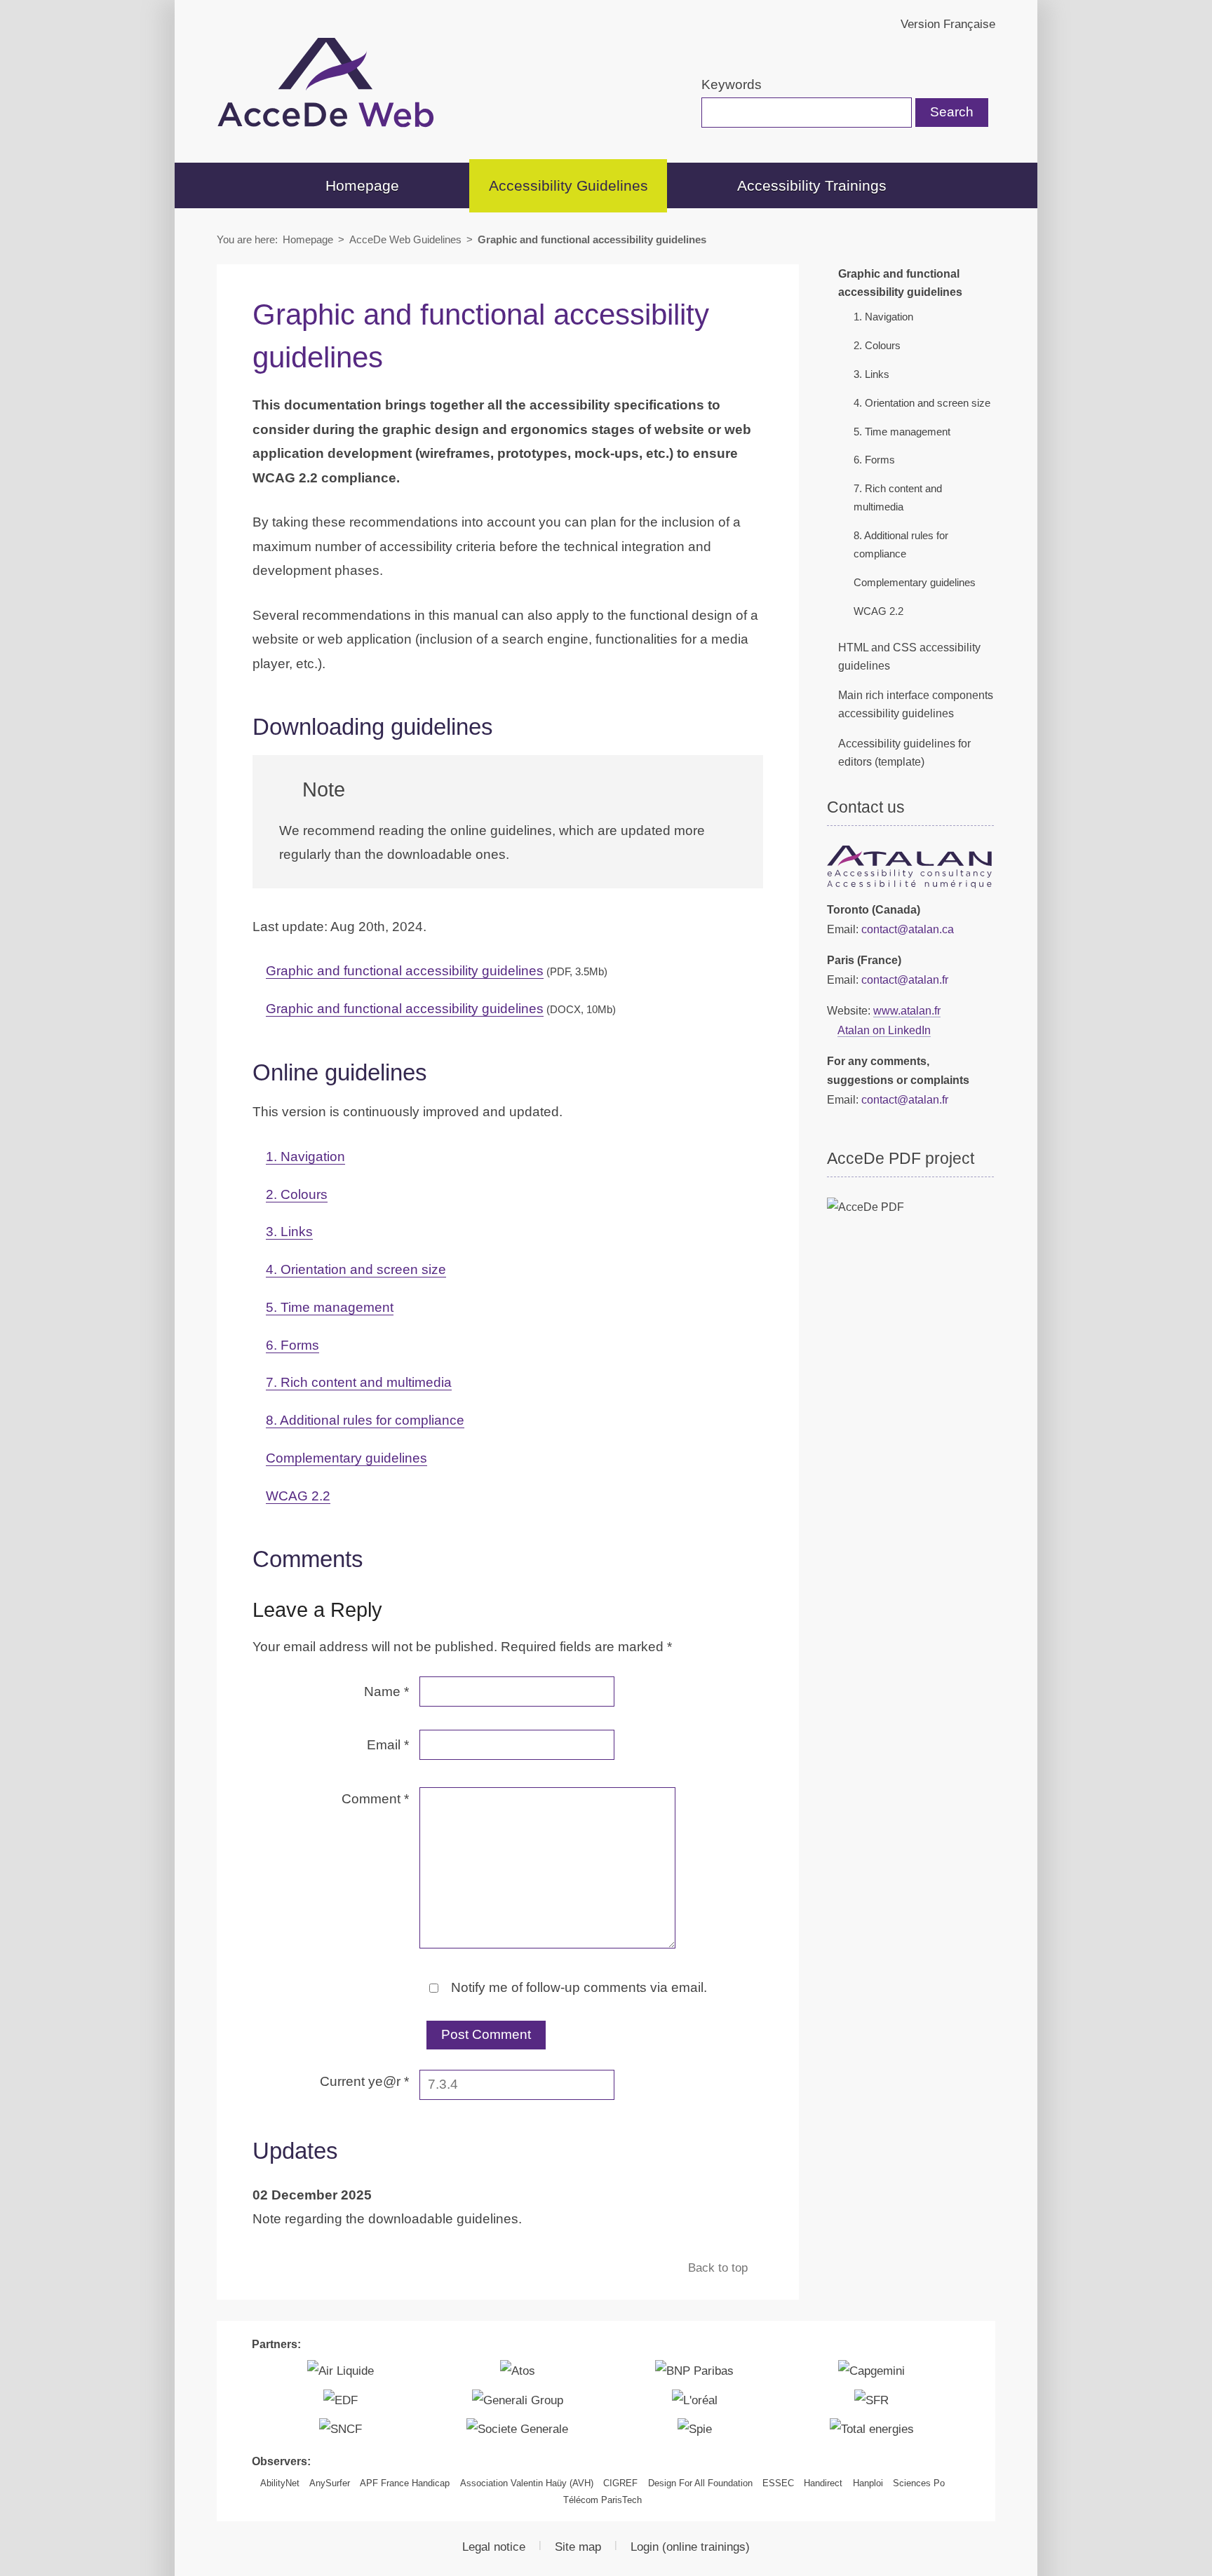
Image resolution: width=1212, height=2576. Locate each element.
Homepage (362, 185)
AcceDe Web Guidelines (405, 239)
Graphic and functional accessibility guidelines (437, 971)
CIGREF (620, 2483)
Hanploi (868, 2483)
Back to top (720, 2267)
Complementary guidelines (346, 1458)
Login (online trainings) (690, 2547)
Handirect (823, 2483)
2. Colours (297, 1194)
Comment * (375, 1799)
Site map (578, 2547)
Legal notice (494, 2547)
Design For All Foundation (700, 2483)
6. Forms (292, 1345)
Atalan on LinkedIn (884, 1030)
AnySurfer (330, 2483)
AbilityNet (280, 2483)
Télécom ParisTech (602, 2500)
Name (386, 1692)
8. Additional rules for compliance (365, 1420)
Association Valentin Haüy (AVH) (527, 2483)
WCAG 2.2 (298, 1496)
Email (388, 1745)
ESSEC (778, 2483)
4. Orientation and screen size (356, 1269)
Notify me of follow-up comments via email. (577, 1987)
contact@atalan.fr (905, 979)
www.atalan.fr (907, 1010)
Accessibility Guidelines (568, 185)
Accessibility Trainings (812, 185)
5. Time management (330, 1307)
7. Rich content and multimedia (359, 1382)
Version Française (948, 24)
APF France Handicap (405, 2483)
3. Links (289, 1232)
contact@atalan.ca (908, 929)
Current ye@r (364, 2081)
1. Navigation (305, 1157)
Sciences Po (919, 2483)
